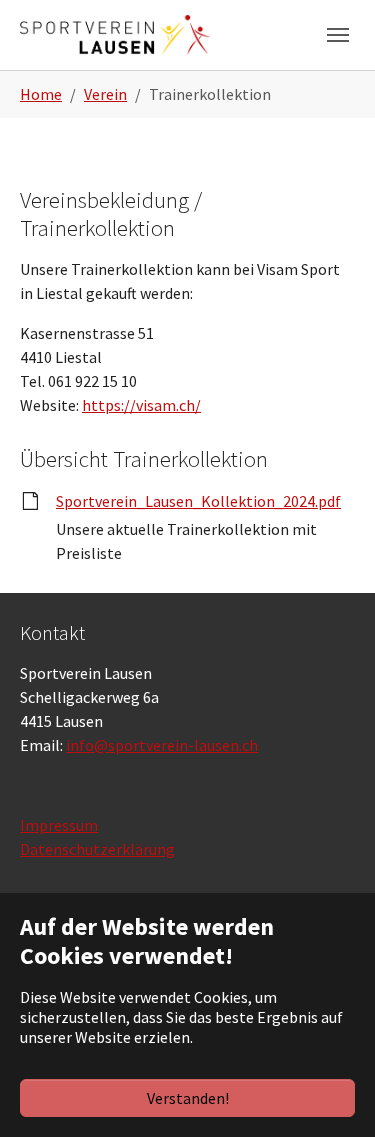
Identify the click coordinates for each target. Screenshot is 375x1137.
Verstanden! (188, 1098)
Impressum (59, 825)
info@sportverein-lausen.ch (162, 745)
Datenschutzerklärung (97, 849)
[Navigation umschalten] (338, 35)
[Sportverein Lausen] (115, 34)
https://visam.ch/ (141, 405)
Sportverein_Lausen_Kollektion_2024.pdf (198, 501)
